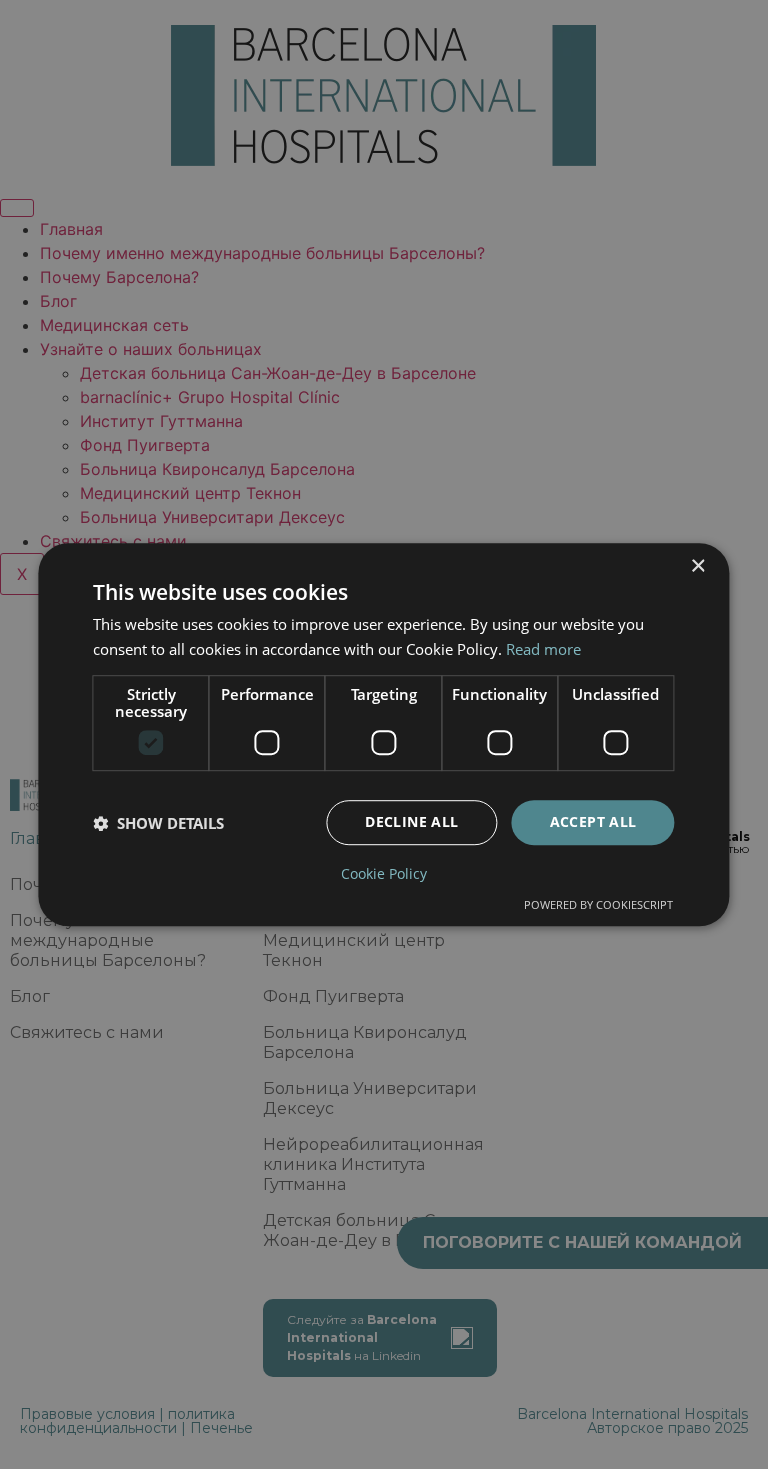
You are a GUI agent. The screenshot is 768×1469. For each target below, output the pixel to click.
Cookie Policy (384, 874)
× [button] (697, 566)
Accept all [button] (593, 822)
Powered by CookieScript (598, 904)
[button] (158, 823)
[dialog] (383, 735)
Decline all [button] (411, 822)
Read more (543, 649)
